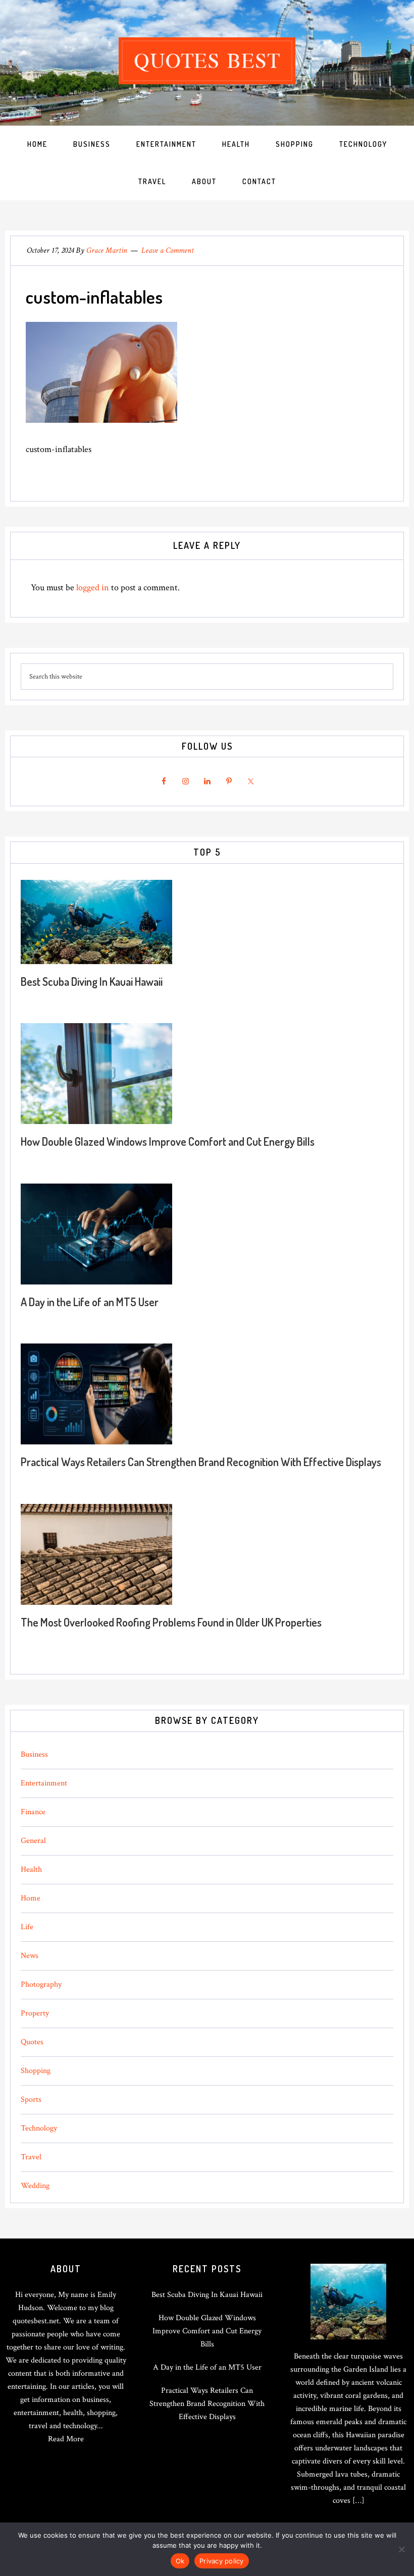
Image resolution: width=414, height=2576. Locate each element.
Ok (180, 2561)
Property (35, 2013)
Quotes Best (207, 61)
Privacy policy (222, 2561)
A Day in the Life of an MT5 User (90, 1302)
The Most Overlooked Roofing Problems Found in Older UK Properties (171, 1622)
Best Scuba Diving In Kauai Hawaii (92, 981)
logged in (93, 587)
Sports (31, 2099)
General (33, 1841)
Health (31, 1869)
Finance (33, 1812)
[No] (401, 2549)
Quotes (32, 2042)
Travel (31, 2157)
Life (27, 1927)
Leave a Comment (168, 250)
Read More (66, 2439)
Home (31, 1898)
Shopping (36, 2071)
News (30, 1956)
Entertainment (44, 1783)
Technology (39, 2128)
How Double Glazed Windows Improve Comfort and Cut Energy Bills (168, 1141)
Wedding (35, 2186)
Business (34, 1754)
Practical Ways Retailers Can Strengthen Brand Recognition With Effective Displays (201, 1462)
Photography (41, 1984)
